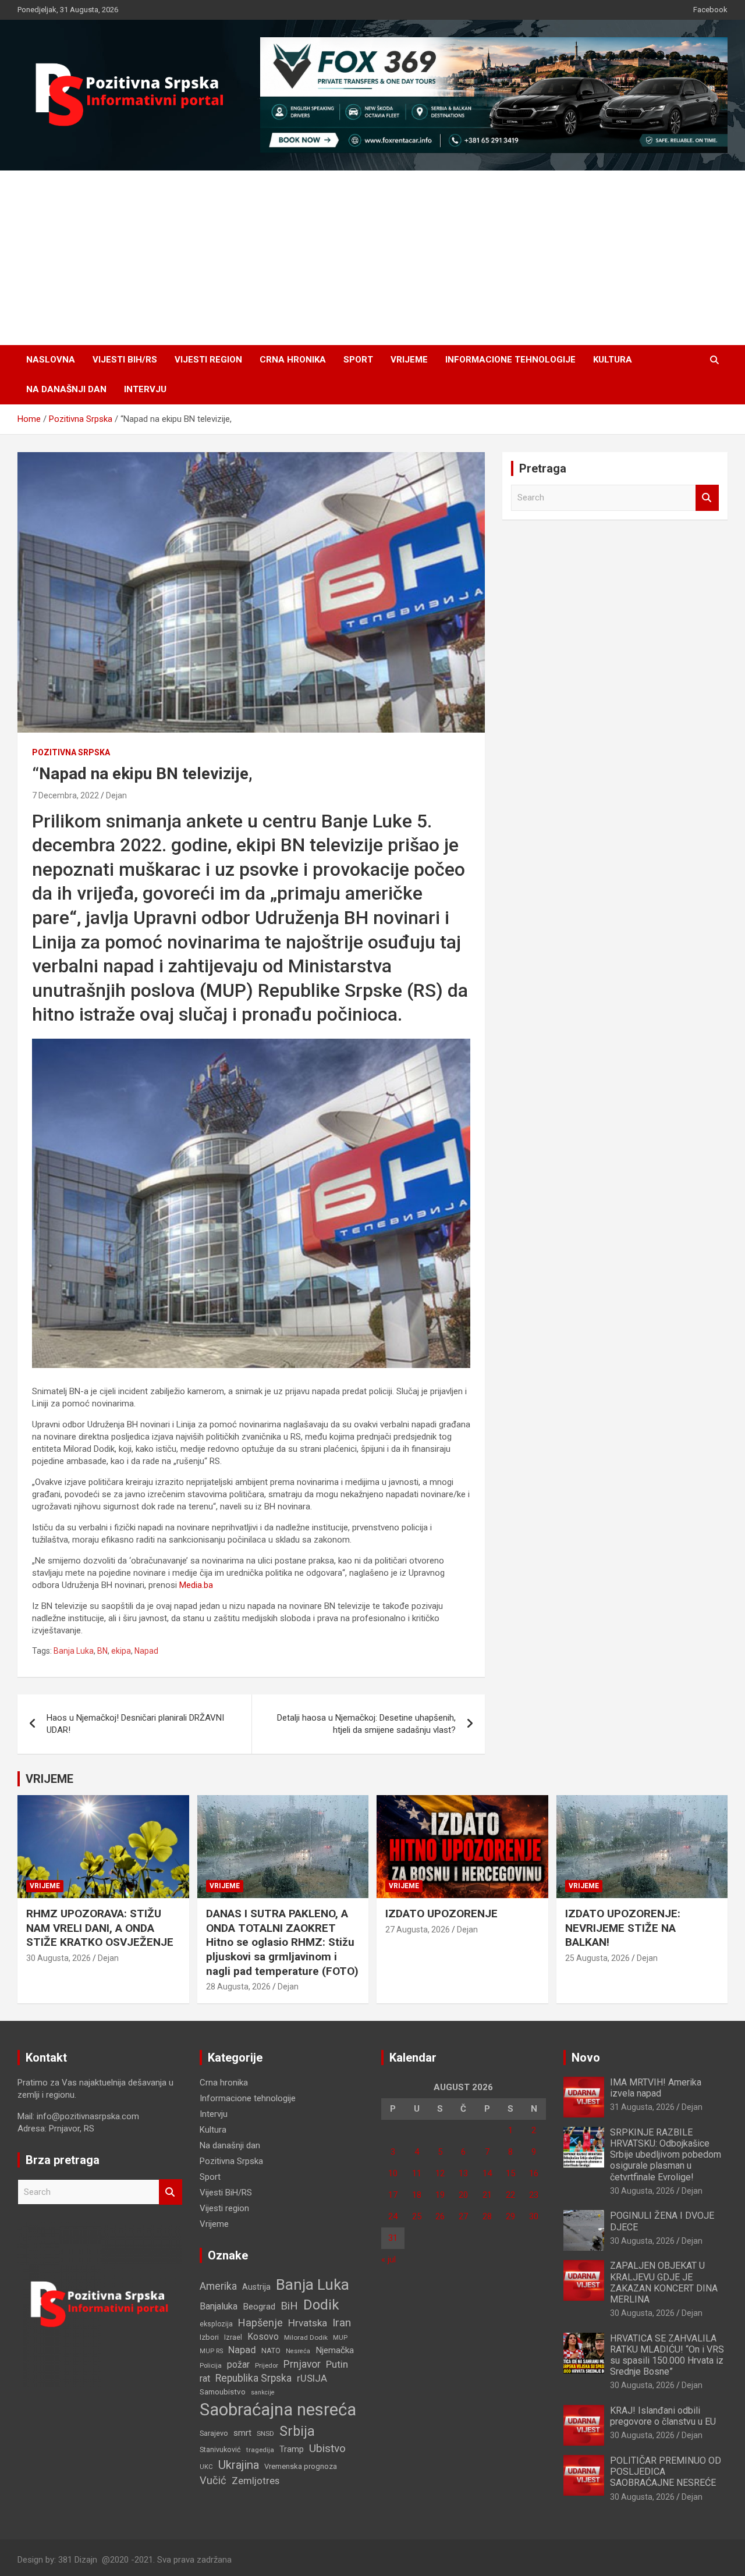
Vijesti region (208, 360)
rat (205, 2378)
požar (238, 2365)
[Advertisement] (372, 258)
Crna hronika (293, 360)
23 (534, 2195)
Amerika (218, 2286)
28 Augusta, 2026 (238, 1987)
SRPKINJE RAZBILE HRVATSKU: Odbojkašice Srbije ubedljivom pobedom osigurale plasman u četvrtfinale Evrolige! (666, 2155)
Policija (211, 2365)
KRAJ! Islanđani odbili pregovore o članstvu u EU (663, 2416)
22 (510, 2195)
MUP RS (211, 2351)
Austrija (256, 2287)
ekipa (121, 1651)
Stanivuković (220, 2449)
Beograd (259, 2307)
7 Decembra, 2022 (65, 795)
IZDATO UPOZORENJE (441, 1914)
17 (393, 2195)
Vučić (213, 2480)
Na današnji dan (66, 389)
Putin (337, 2364)
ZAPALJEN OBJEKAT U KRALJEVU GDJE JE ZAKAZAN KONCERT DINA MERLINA (664, 2282)
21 (487, 2195)
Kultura (613, 360)
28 (487, 2216)
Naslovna (51, 360)
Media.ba (196, 1585)
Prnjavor (302, 2364)
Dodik (321, 2305)
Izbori (209, 2337)
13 (463, 2173)
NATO (271, 2351)
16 (534, 2173)
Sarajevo (214, 2433)
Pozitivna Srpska (71, 752)
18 (417, 2195)
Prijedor (267, 2365)
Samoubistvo (223, 2392)
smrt (242, 2433)
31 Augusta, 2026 (642, 2107)
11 (417, 2173)
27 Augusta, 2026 (418, 1930)
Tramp (292, 2449)
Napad (146, 1651)
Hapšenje (260, 2323)
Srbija (297, 2431)
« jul (389, 2259)
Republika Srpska (253, 2378)
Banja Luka (74, 1651)
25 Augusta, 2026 (597, 1958)
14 (487, 2173)
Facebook (710, 10)
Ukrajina (239, 2465)
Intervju (145, 389)
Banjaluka (219, 2306)
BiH (289, 2306)
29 (510, 2216)
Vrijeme (409, 360)
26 (440, 2216)
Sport (358, 360)
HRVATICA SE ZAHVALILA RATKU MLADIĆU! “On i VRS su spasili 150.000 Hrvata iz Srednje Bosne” (667, 2355)
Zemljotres (256, 2481)
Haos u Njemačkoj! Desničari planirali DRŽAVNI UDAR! (135, 1724)
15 (510, 2173)
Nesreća (298, 2351)
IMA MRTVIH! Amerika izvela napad (656, 2088)
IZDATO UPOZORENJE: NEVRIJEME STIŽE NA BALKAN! (623, 1928)
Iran (342, 2323)
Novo (586, 2058)
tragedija (260, 2450)
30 (534, 2216)
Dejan (116, 795)
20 (463, 2195)
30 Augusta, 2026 (58, 1958)
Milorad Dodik (306, 2337)
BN (102, 1651)
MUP (340, 2337)
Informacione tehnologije (510, 360)
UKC (206, 2467)
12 (440, 2173)
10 (393, 2173)
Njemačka (335, 2350)
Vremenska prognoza (301, 2466)
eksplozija (216, 2324)
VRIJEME (49, 1779)
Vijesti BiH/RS (125, 360)
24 (393, 2216)
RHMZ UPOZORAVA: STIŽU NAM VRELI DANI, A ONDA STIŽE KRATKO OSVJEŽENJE (100, 1928)
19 (440, 2195)
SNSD (265, 2433)
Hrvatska (308, 2323)
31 (393, 2238)
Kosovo (263, 2337)
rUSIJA (312, 2378)
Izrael (233, 2337)
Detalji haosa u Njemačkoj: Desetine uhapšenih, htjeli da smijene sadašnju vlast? (366, 1724)
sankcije (263, 2392)
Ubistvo (327, 2448)
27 (463, 2216)
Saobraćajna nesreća (278, 2410)
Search (707, 498)
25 (417, 2216)
